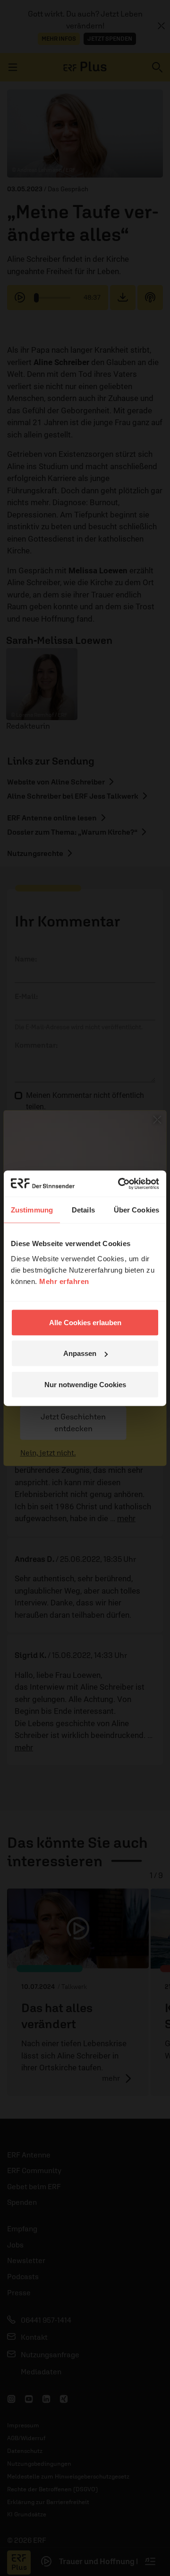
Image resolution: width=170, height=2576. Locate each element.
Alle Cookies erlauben (85, 1322)
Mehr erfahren (64, 1281)
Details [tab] (83, 1210)
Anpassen (80, 1353)
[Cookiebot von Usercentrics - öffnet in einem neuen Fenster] (120, 1184)
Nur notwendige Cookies (85, 1384)
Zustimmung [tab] (32, 1210)
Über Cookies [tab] (136, 1210)
